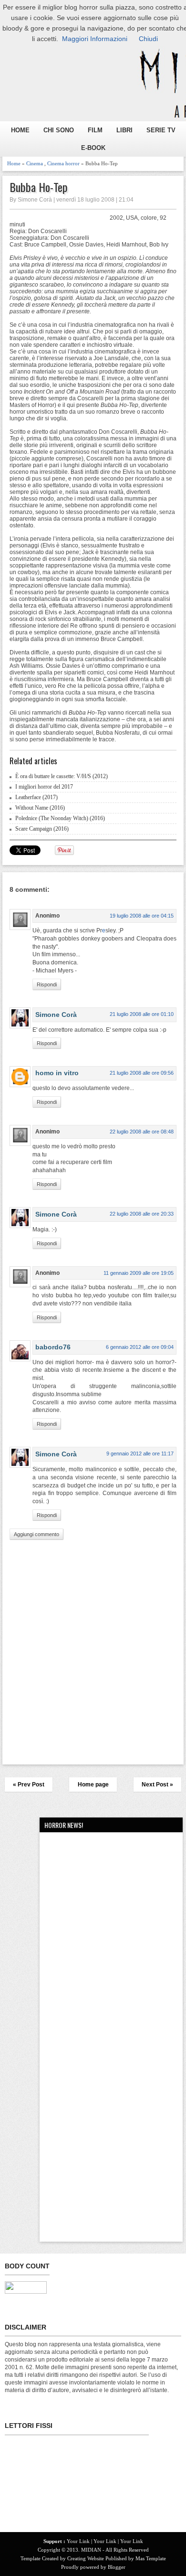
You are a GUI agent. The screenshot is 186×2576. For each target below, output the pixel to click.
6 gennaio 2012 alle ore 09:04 (140, 1347)
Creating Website (86, 2558)
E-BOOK (93, 148)
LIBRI (124, 130)
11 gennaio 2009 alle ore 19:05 (139, 1273)
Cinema (35, 163)
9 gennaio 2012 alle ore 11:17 (140, 1454)
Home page (93, 1785)
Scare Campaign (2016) (42, 829)
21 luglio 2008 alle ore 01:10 (142, 1014)
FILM (95, 130)
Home (14, 163)
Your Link (78, 2541)
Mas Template (151, 2558)
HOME (20, 130)
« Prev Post (29, 1785)
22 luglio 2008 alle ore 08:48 (142, 1132)
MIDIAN (91, 2550)
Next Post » (157, 1785)
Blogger (117, 2567)
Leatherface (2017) (36, 797)
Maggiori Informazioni (95, 39)
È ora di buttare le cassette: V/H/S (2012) (62, 776)
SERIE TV (161, 130)
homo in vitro (57, 1073)
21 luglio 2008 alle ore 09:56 (142, 1073)
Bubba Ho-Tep (39, 187)
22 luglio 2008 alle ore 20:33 (142, 1214)
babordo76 (53, 1347)
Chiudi (148, 39)
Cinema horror (63, 163)
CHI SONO (59, 130)
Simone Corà (56, 1015)
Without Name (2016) (40, 808)
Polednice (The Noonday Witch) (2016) (60, 818)
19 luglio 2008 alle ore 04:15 (142, 916)
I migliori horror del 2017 (44, 787)
